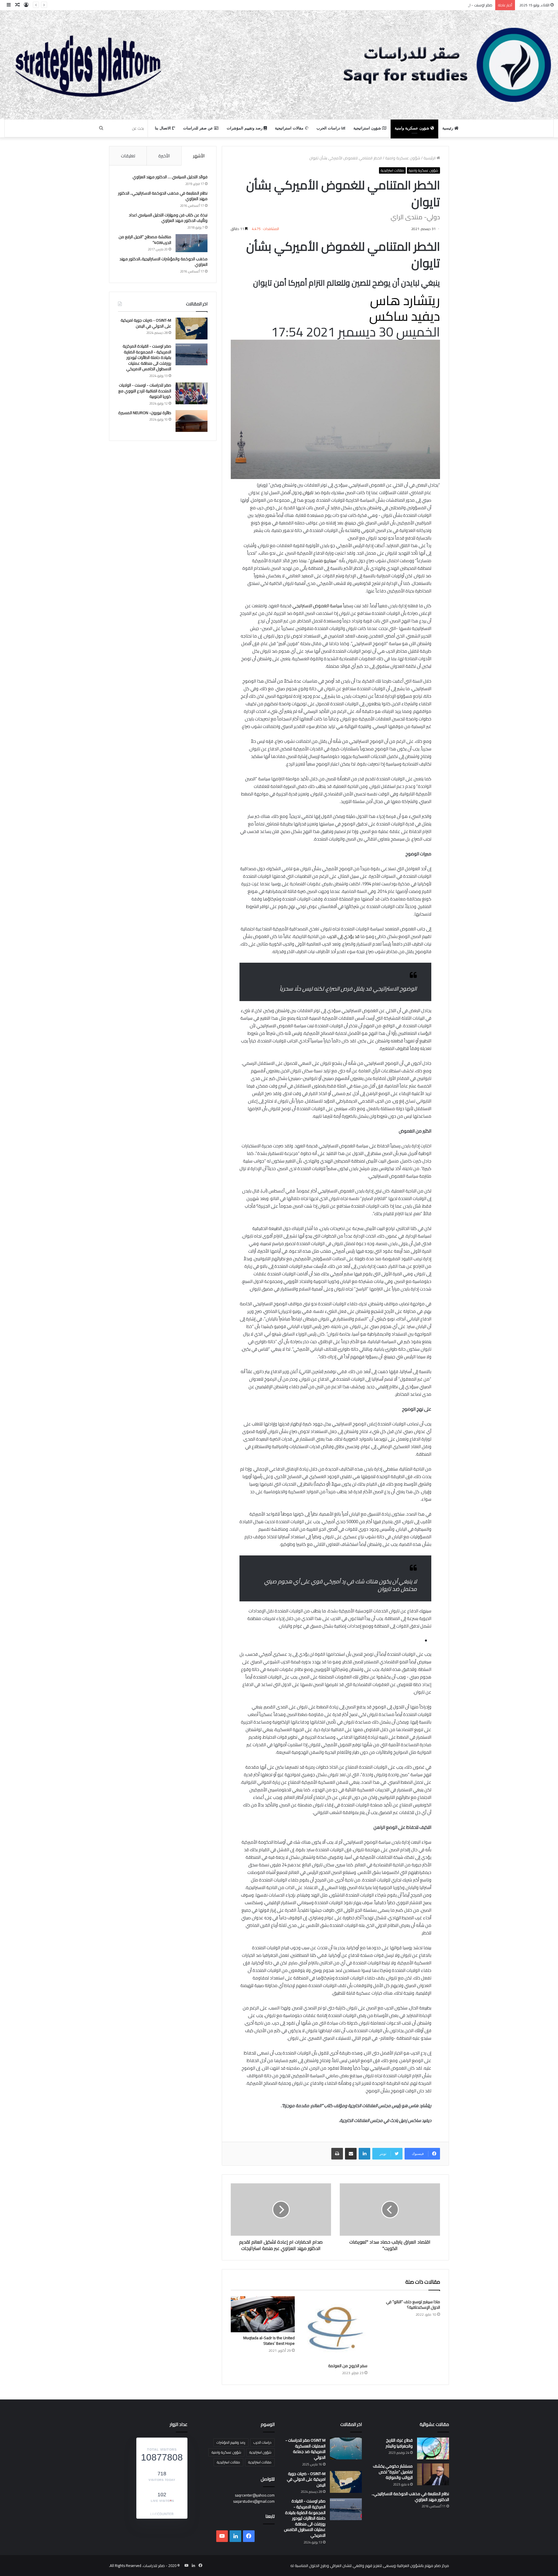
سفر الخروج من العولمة (348, 2366)
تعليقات (128, 156)
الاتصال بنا (163, 128)
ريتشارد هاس (405, 300)
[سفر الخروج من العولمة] (335, 2328)
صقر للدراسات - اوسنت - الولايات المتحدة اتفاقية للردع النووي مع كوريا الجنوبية (145, 391)
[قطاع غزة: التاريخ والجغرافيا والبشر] (433, 2448)
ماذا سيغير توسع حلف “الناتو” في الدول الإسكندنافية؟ (413, 2304)
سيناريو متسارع (323, 561)
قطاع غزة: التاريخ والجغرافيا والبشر (399, 2443)
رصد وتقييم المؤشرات (245, 128)
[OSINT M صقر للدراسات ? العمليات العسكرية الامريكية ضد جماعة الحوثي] (346, 2448)
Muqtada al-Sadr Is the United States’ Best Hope (269, 2341)
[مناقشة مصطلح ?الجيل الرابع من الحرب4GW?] (192, 243)
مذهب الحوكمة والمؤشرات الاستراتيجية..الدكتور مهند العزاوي (163, 262)
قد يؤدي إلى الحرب (343, 936)
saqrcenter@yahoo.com (255, 2495)
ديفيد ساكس (405, 316)
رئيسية (448, 128)
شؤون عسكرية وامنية (413, 128)
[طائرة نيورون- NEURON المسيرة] (192, 421)
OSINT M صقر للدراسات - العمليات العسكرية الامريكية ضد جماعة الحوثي (305, 2449)
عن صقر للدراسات (199, 128)
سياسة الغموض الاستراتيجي (317, 606)
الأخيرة (164, 156)
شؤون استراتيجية (368, 128)
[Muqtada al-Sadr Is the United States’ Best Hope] (263, 2314)
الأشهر (199, 156)
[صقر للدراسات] (279, 65)
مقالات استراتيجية (290, 128)
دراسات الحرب (329, 128)
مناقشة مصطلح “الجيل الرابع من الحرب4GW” (145, 240)
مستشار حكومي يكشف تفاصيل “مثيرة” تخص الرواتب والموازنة (393, 2472)
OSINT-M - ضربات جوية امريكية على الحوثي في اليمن (146, 323)
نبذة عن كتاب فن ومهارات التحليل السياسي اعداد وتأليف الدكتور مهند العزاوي (168, 218)
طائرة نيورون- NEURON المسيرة (145, 413)
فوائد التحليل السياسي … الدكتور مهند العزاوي (170, 177)
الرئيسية (430, 158)
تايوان (308, 493)
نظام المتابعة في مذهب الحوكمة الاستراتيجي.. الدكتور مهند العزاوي (163, 196)
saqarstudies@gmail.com (254, 2501)
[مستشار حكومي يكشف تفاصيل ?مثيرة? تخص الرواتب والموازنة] (433, 2474)
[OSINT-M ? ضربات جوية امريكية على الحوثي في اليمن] (192, 329)
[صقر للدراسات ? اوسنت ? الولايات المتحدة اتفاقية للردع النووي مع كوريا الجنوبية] (192, 393)
